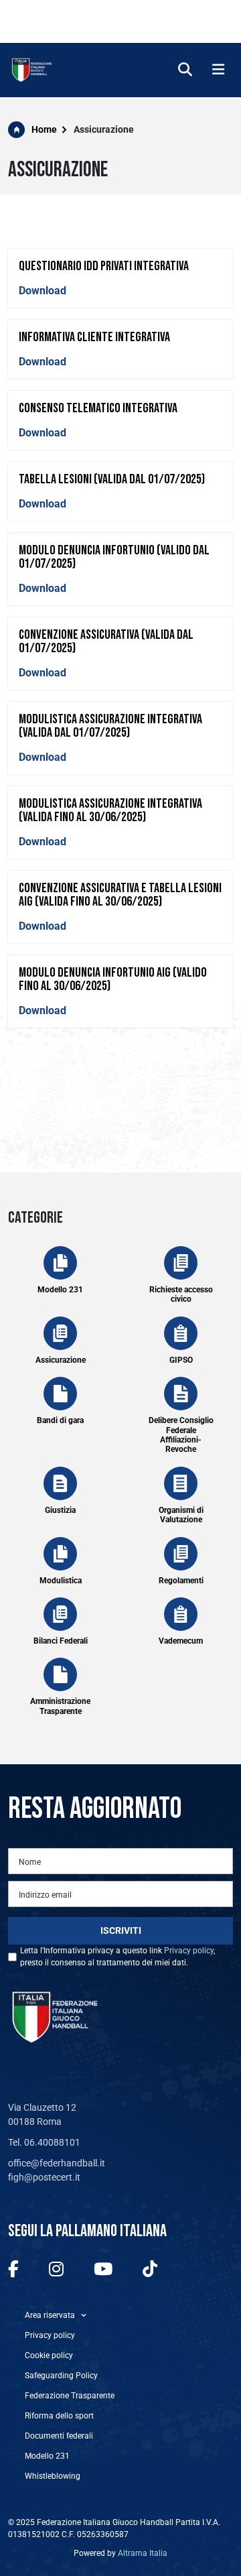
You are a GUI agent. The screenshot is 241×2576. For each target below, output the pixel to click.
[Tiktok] (150, 2270)
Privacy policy (189, 1951)
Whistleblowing (53, 2476)
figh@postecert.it (44, 2177)
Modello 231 (47, 2456)
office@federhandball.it (57, 2163)
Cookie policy (49, 2355)
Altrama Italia (143, 2553)
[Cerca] (185, 70)
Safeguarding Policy (61, 2376)
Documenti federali (59, 2436)
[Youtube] (103, 2270)
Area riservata (50, 2315)
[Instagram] (56, 2270)
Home (44, 129)
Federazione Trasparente (70, 2396)
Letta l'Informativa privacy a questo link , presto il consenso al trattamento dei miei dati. (117, 1957)
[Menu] (218, 70)
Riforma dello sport (59, 2416)
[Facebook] (13, 2270)
